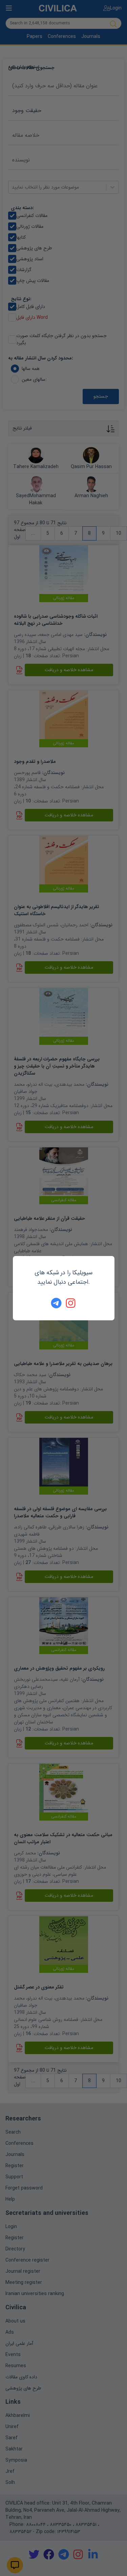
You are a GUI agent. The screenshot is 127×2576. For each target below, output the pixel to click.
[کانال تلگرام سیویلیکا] (56, 1303)
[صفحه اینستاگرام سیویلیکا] (71, 1303)
